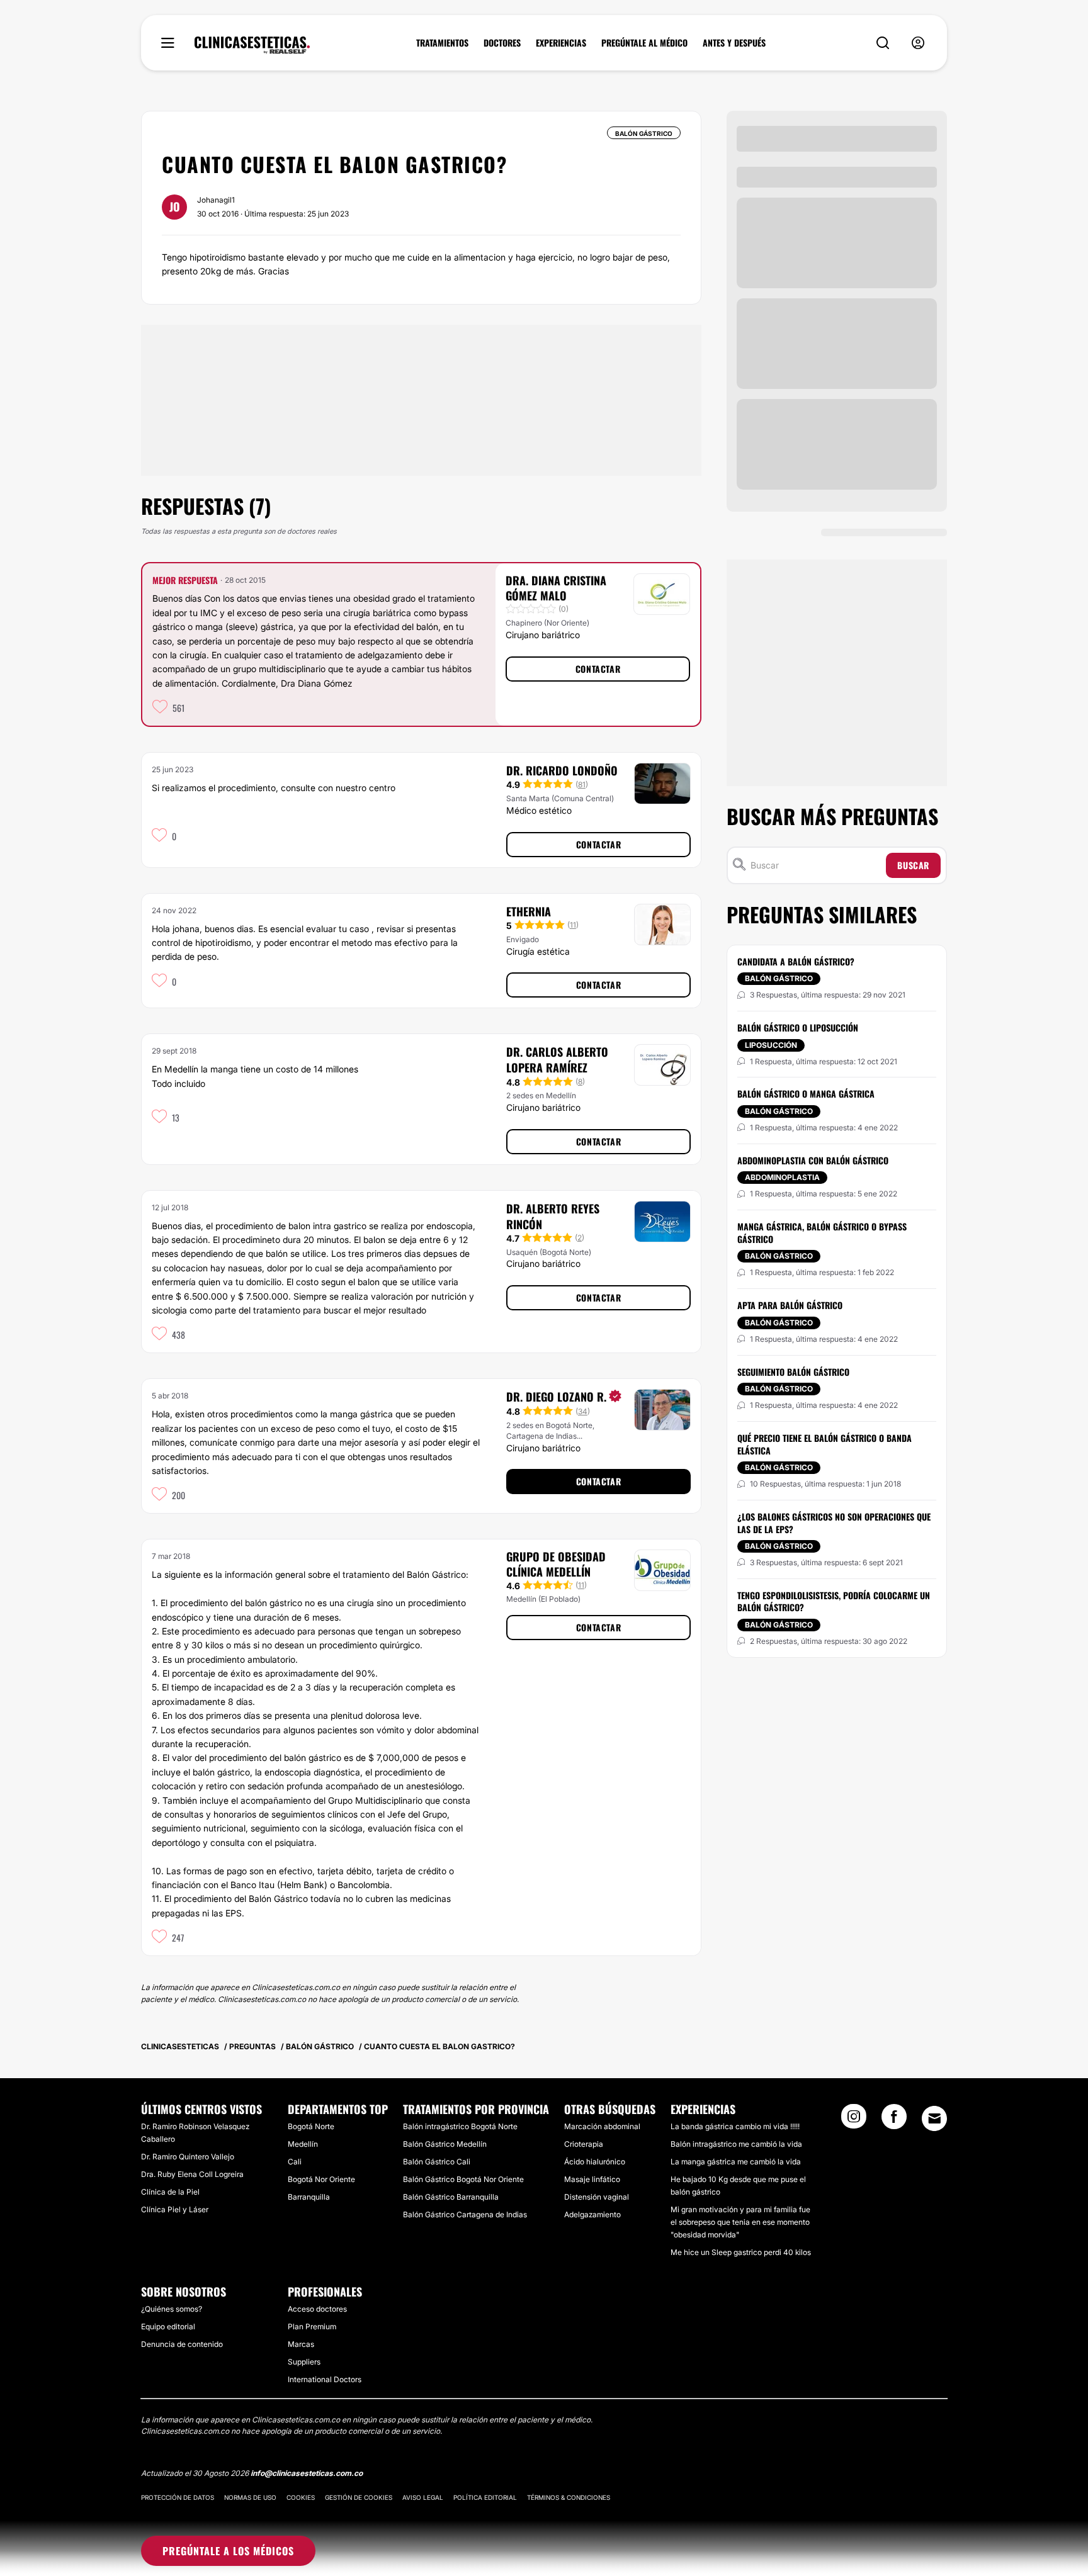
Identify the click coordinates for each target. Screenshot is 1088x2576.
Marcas (301, 2344)
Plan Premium (312, 2326)
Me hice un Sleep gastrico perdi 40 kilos (741, 2252)
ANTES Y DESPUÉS (734, 43)
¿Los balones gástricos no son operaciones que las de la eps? (834, 1523)
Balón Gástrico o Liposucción (798, 1027)
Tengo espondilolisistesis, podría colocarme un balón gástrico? (834, 1601)
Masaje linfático (592, 2179)
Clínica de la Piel (170, 2192)
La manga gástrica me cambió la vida (736, 2162)
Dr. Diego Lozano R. (556, 1397)
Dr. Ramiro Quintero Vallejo (188, 2157)
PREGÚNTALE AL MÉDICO (644, 43)
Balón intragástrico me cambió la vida (736, 2144)
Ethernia (529, 911)
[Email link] (934, 2118)
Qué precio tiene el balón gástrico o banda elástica (824, 1444)
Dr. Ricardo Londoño (562, 770)
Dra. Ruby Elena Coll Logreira (192, 2174)
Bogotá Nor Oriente (321, 2179)
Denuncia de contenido (182, 2344)
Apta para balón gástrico (790, 1305)
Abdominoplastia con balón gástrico (813, 1160)
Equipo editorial (168, 2326)
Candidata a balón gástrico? (796, 961)
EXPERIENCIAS (561, 43)
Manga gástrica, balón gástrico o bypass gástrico (822, 1233)
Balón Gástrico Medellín (445, 2144)
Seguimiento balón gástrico (793, 1372)
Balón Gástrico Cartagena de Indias (465, 2214)
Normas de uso (250, 2497)
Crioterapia (584, 2144)
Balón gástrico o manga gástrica (806, 1094)
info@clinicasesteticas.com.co (307, 2473)
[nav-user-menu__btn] (918, 43)
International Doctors (325, 2379)
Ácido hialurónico (595, 2162)
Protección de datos (178, 2497)
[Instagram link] (854, 2120)
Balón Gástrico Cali (437, 2162)
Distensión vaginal (597, 2197)
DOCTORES (502, 43)
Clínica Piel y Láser (175, 2209)
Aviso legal (423, 2497)
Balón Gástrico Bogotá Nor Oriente (463, 2179)
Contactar (598, 669)
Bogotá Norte (311, 2126)
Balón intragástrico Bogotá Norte (460, 2126)
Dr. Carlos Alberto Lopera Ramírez (557, 1060)
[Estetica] (252, 45)
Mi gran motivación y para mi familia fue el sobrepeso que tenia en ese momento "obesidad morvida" (740, 2222)
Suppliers (304, 2362)
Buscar (913, 865)
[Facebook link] (894, 2120)
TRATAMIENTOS (442, 43)
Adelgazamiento (592, 2214)
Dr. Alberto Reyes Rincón (553, 1216)
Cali (295, 2162)
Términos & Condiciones (569, 2497)
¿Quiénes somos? (172, 2309)
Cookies (301, 2497)
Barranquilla (309, 2197)
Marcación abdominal (602, 2126)
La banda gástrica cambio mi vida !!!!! (735, 2126)
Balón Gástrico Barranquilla (451, 2197)
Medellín (303, 2144)
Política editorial (485, 2497)
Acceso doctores (317, 2309)
